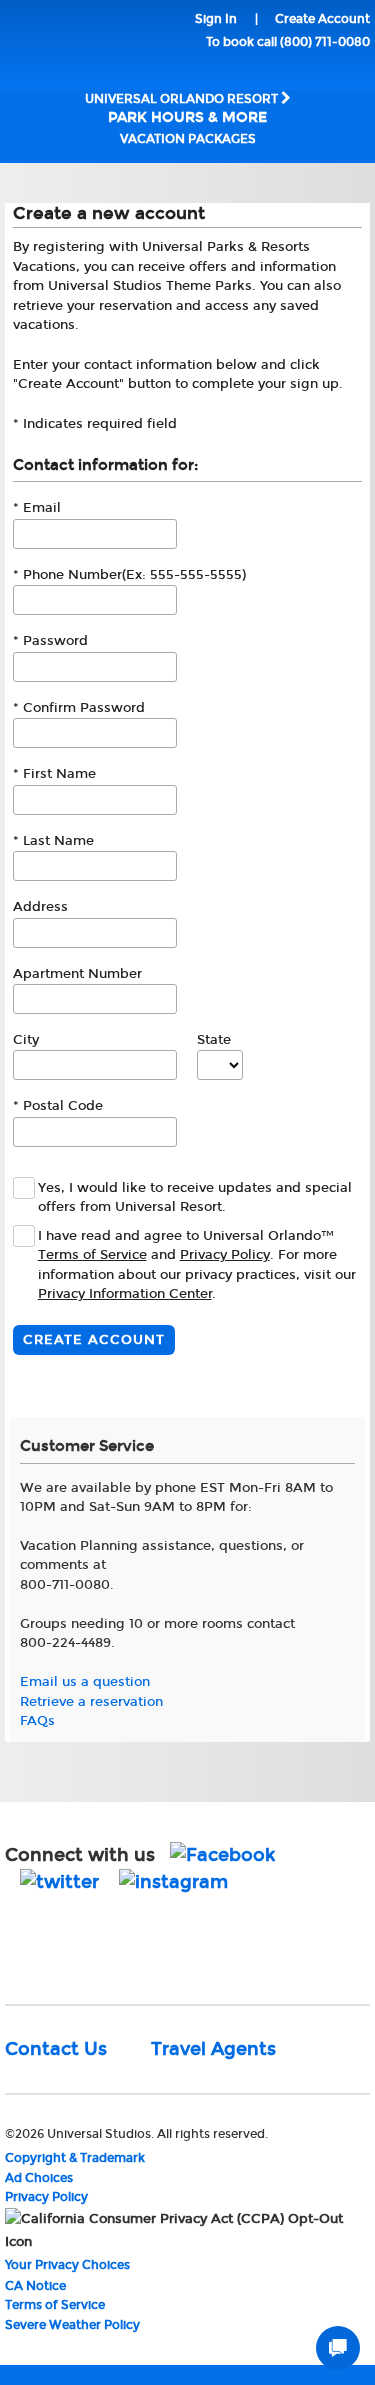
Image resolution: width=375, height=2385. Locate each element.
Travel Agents (213, 2049)
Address (40, 907)
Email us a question (85, 1682)
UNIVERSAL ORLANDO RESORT (183, 109)
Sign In (216, 19)
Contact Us (56, 2049)
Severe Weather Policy (72, 2325)
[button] (45, 1945)
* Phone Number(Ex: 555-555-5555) (129, 575)
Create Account (322, 19)
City (26, 1040)
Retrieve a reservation (91, 1702)
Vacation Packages (188, 139)
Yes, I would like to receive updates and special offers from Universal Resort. (195, 1197)
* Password (50, 641)
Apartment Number (77, 974)
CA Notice (35, 2286)
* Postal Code (58, 1106)
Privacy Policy (225, 1255)
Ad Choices (39, 2178)
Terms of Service (92, 1255)
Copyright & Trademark (75, 2158)
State (214, 1040)
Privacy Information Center (125, 1294)
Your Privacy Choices (67, 2265)
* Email (37, 508)
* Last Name (53, 841)
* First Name (54, 774)
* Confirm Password (79, 708)
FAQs (37, 1721)
